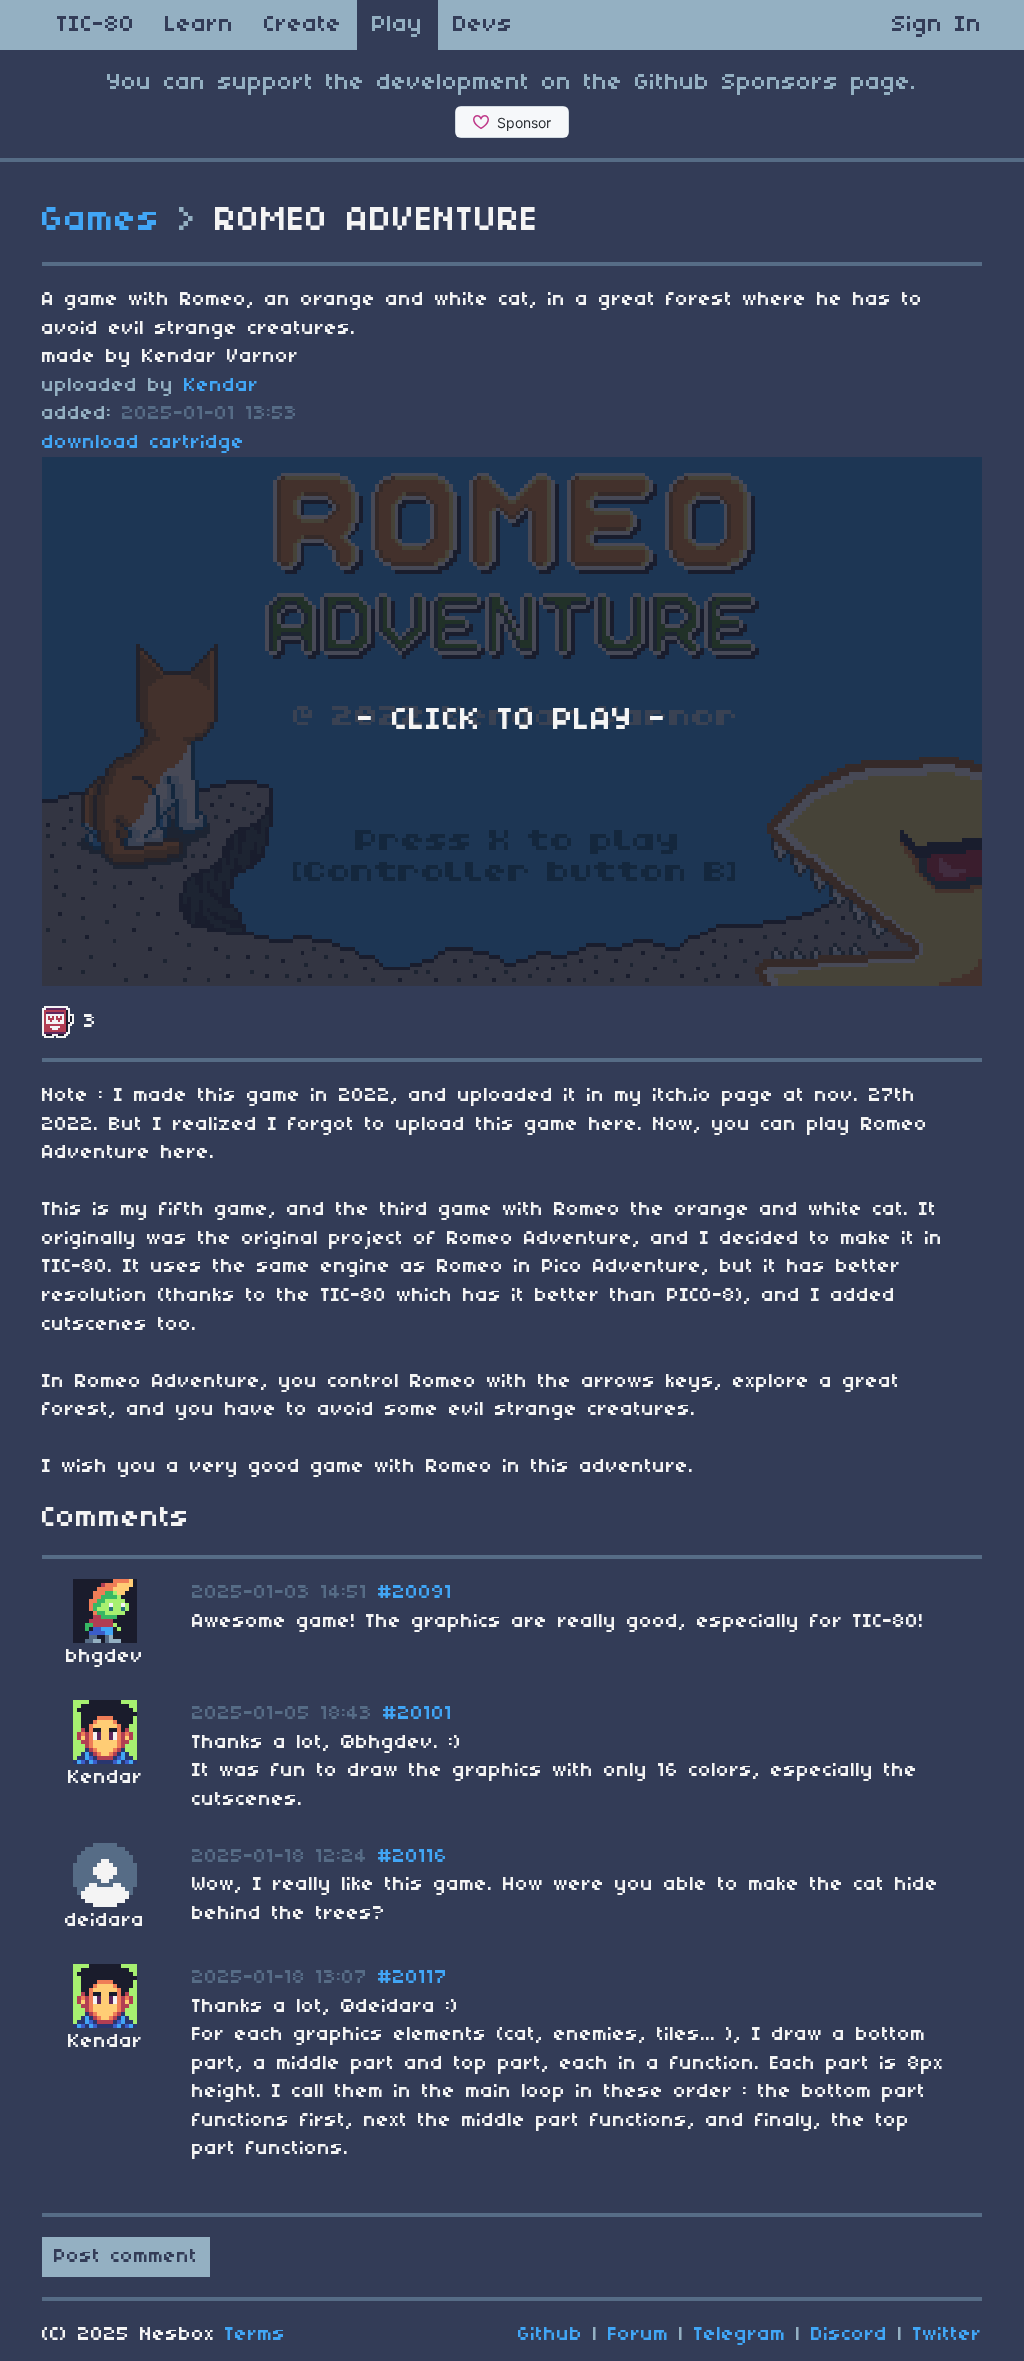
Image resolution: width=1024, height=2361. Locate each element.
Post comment (126, 2257)
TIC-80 (96, 25)
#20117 (413, 1978)
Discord (849, 2335)
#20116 (413, 1857)
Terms (255, 2335)
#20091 (415, 1593)
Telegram (740, 2335)
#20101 (418, 1714)
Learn (199, 25)
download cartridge (143, 443)
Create (303, 25)
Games (101, 221)
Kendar (221, 386)
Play (397, 25)
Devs (483, 25)
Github (550, 2335)
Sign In (937, 25)
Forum (638, 2335)
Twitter (947, 2335)
